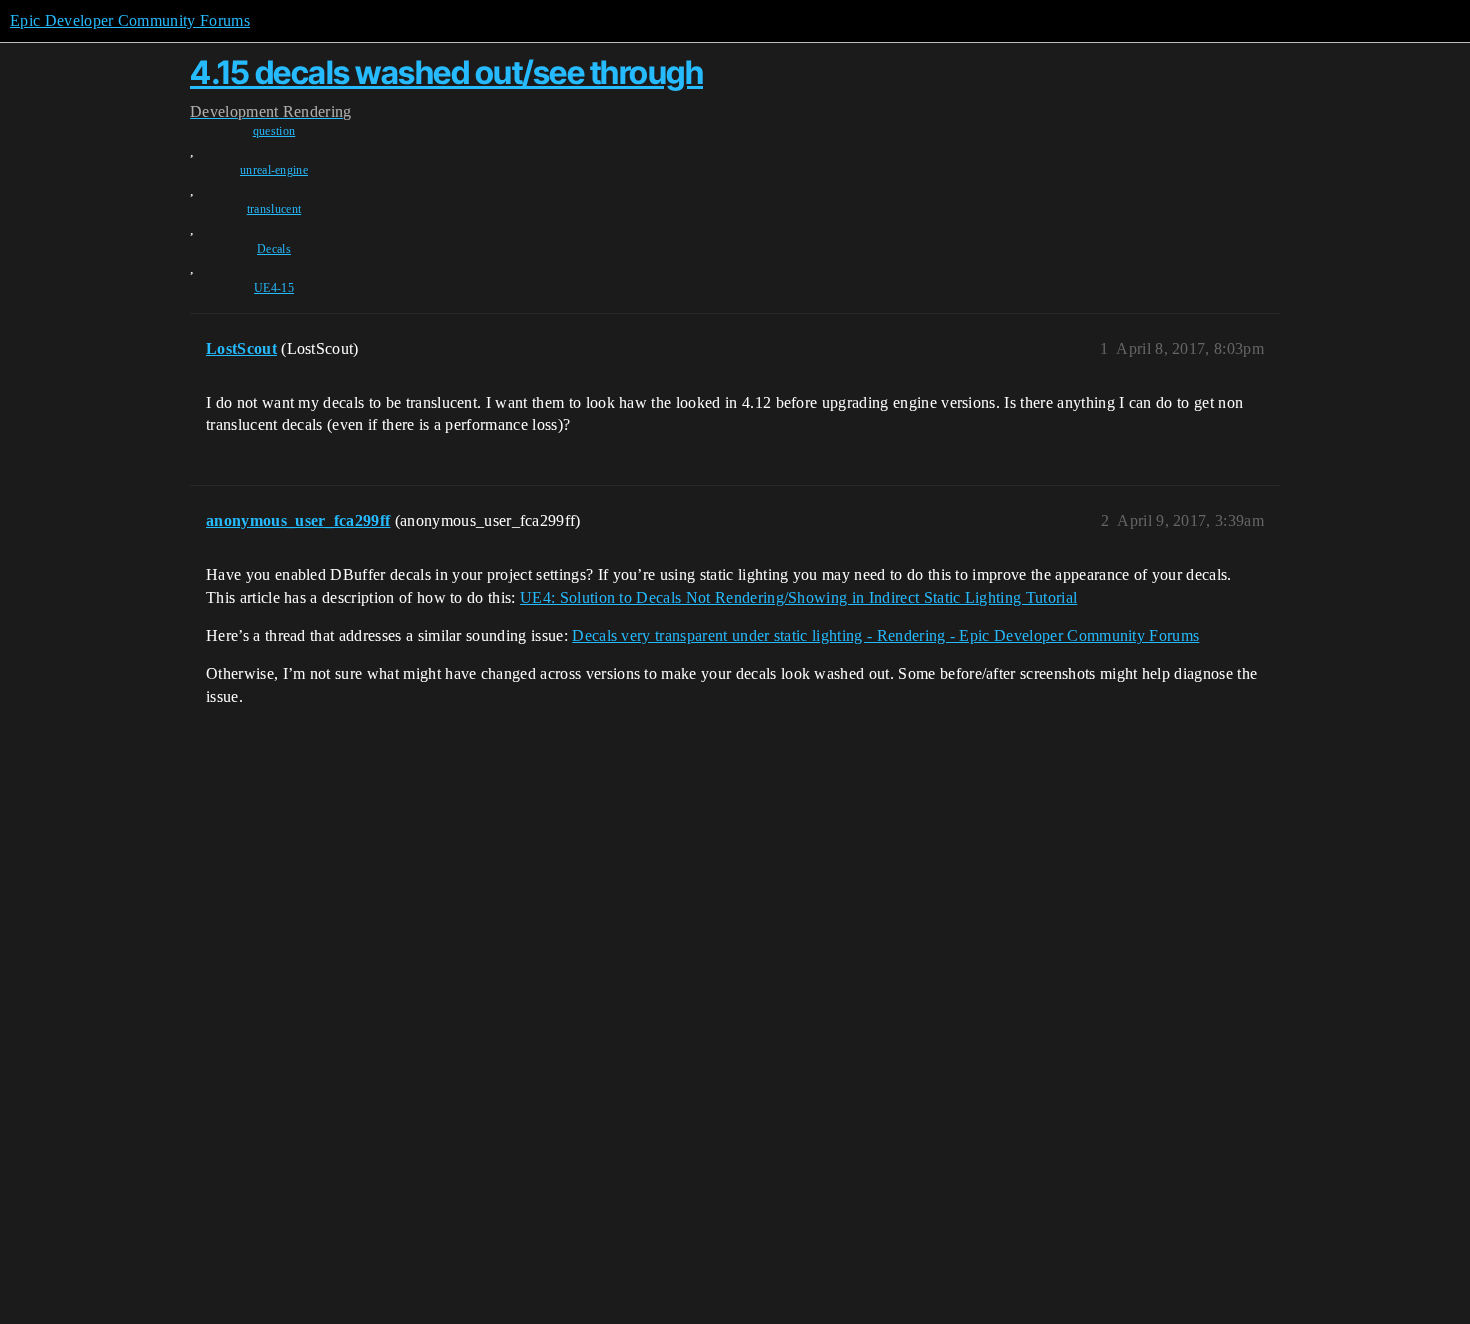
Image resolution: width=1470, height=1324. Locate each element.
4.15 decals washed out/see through (446, 72)
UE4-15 (274, 288)
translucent (274, 209)
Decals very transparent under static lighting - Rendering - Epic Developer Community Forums (885, 635)
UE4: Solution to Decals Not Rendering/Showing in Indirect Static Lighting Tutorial (798, 597)
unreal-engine (274, 170)
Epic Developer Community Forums (130, 20)
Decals (274, 249)
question (274, 131)
